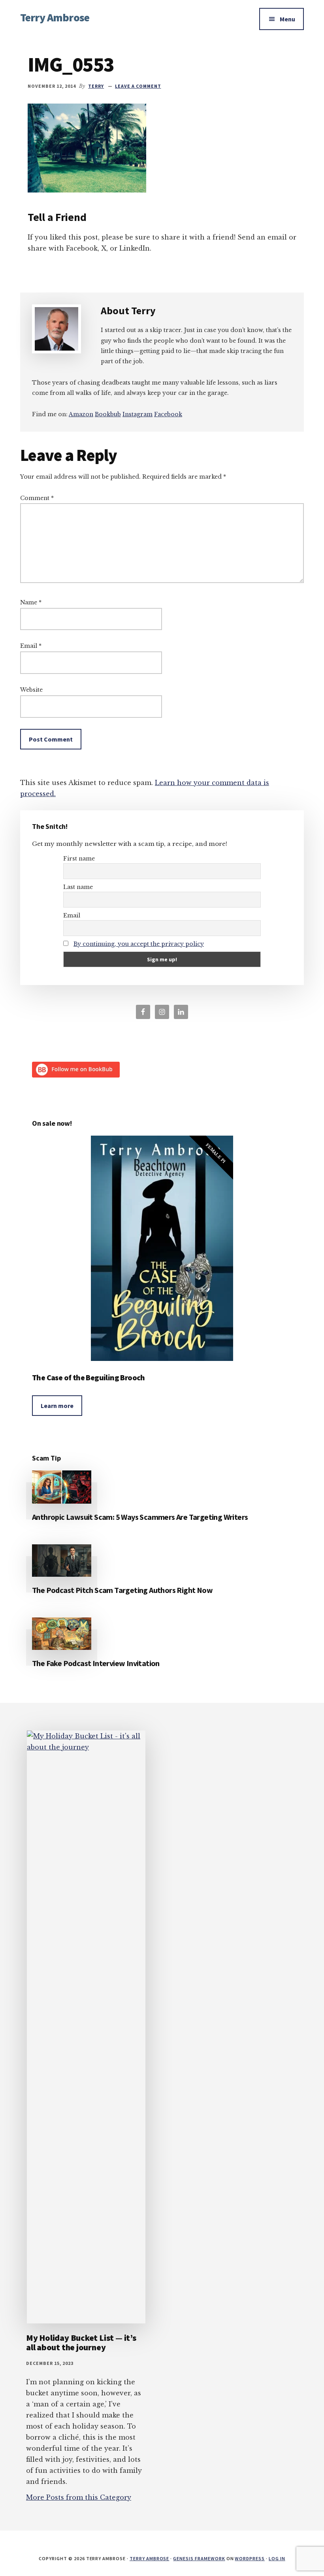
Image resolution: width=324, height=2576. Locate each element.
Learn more (57, 1406)
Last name (78, 887)
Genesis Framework (199, 2558)
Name (31, 602)
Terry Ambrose (55, 17)
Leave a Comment (138, 86)
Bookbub (108, 414)
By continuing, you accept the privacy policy (139, 944)
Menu (287, 19)
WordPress (250, 2558)
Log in (277, 2558)
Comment (37, 498)
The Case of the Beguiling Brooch (89, 1377)
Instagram (138, 414)
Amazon (81, 414)
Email (31, 646)
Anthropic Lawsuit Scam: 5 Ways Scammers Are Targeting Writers (140, 1517)
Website (31, 690)
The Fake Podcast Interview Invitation (96, 1663)
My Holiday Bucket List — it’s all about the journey (81, 2342)
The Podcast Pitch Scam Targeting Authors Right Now (122, 1590)
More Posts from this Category (79, 2497)
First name (79, 859)
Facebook (168, 414)
